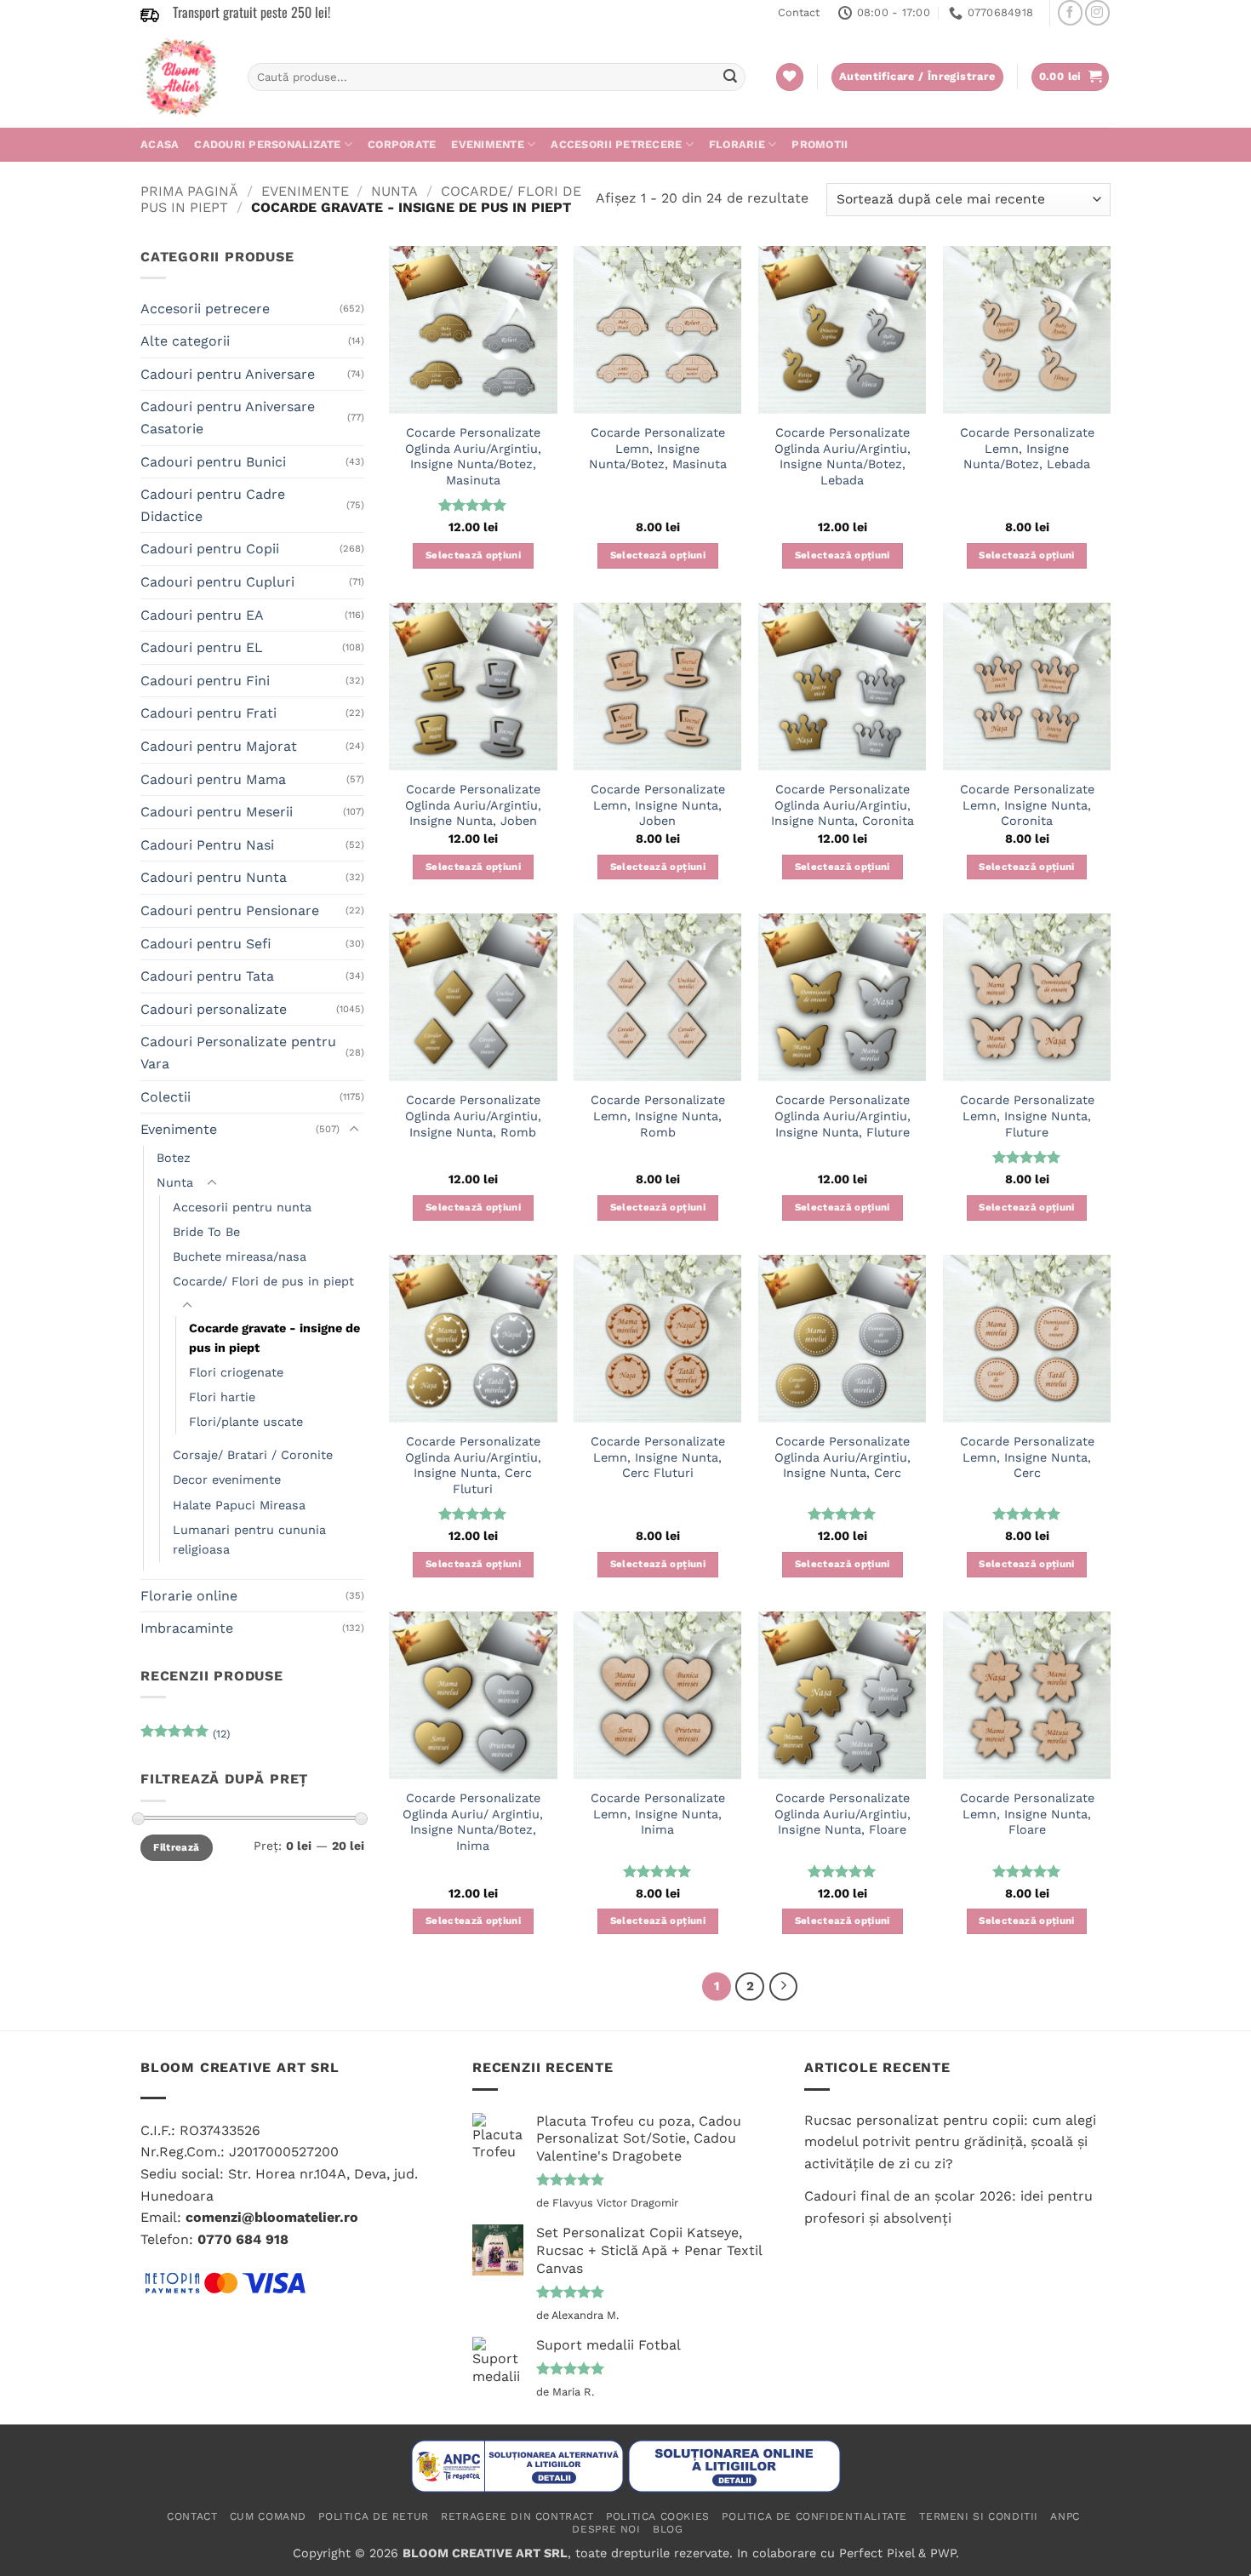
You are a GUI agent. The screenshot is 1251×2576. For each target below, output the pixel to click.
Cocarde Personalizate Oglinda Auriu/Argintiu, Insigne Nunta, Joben (473, 805)
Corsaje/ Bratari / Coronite (253, 1455)
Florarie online (189, 1596)
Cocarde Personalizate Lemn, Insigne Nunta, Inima (658, 1814)
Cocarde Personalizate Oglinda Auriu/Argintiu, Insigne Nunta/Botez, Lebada (843, 456)
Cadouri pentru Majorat (219, 746)
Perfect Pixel (877, 2553)
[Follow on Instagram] (1097, 12)
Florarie (737, 144)
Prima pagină (189, 191)
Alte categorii (185, 341)
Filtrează (176, 1847)
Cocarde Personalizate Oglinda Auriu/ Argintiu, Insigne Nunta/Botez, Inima (473, 1822)
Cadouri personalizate (267, 144)
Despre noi (606, 2529)
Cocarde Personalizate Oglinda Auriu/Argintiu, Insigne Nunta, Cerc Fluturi (473, 1465)
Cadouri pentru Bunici (213, 462)
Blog (668, 2529)
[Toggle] (354, 1130)
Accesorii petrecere (616, 144)
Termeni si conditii (979, 2516)
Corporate (402, 144)
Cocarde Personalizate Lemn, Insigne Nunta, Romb (658, 1116)
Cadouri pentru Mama (213, 779)
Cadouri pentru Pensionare (230, 910)
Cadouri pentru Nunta (214, 877)
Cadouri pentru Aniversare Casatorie (228, 418)
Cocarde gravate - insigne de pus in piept (274, 1338)
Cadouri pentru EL (202, 647)
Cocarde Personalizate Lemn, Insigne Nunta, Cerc (1027, 1457)
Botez (174, 1158)
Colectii (166, 1097)
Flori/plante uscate (246, 1422)
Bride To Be (206, 1232)
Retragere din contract (517, 2516)
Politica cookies (658, 2516)
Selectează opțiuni (473, 555)
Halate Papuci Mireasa (239, 1505)
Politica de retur (373, 2516)
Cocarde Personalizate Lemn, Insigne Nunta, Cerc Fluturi (658, 1457)
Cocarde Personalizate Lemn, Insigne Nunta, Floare (1027, 1814)
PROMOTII (820, 144)
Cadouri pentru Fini (205, 681)
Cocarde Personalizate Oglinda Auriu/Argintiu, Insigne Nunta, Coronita (843, 805)
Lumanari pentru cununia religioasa (249, 1540)
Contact (799, 12)
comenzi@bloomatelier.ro (272, 2217)
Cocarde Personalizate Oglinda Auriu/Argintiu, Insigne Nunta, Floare (843, 1814)
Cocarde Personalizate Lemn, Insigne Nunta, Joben (658, 805)
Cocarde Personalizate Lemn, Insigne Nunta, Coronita (1027, 805)
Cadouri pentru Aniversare (228, 374)
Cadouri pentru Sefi (206, 944)
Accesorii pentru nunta (242, 1207)
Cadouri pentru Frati (208, 713)
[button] (1071, 77)
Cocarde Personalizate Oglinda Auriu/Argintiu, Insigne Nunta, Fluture (843, 1116)
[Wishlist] (790, 77)
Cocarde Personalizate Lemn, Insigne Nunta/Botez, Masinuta (658, 448)
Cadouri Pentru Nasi (207, 845)
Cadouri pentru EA (202, 615)
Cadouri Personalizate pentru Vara (238, 1053)
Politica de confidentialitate (814, 2516)
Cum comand (268, 2516)
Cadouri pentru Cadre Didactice (213, 505)
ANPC (1065, 2516)
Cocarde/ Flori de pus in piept (263, 1281)
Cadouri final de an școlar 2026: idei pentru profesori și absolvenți (948, 2207)
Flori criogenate (236, 1372)
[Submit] (730, 77)
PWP (943, 2553)
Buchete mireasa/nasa (240, 1257)
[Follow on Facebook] (1070, 12)
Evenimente (488, 144)
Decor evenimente (227, 1480)
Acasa (160, 144)
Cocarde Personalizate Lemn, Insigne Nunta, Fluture (1027, 1116)
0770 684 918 (243, 2239)
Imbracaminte (187, 1628)
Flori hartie (222, 1397)
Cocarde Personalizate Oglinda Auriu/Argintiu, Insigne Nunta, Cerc (843, 1457)
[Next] (784, 1987)
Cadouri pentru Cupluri (217, 582)
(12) (185, 1737)
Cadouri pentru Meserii (217, 812)
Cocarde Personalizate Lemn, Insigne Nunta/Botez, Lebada (1027, 448)
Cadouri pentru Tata (207, 976)
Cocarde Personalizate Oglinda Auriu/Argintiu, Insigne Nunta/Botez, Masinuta (473, 456)
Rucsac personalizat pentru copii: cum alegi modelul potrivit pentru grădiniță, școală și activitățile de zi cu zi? (950, 2142)
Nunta (394, 191)
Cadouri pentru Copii (210, 549)
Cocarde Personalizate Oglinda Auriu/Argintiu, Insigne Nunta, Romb (473, 1116)
